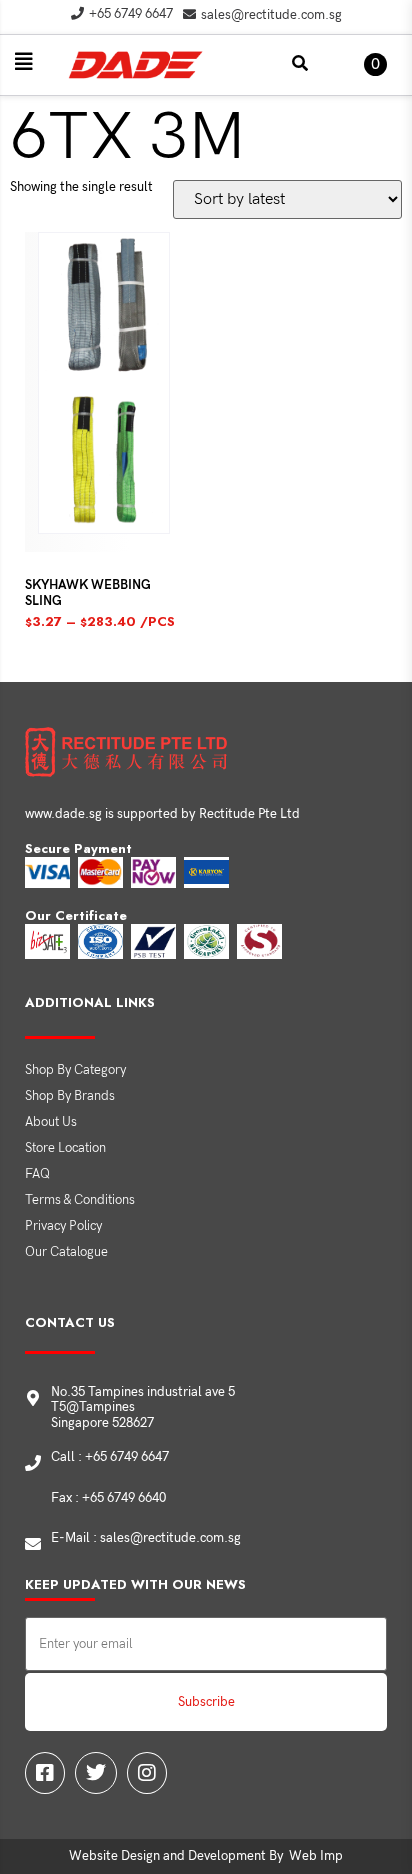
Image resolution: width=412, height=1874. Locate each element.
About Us (51, 1122)
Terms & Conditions (80, 1200)
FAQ (37, 1174)
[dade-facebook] (45, 1773)
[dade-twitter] (96, 1773)
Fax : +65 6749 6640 (108, 1498)
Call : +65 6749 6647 (110, 1457)
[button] (24, 62)
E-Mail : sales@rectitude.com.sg (146, 1538)
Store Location (65, 1148)
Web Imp (316, 1856)
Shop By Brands (70, 1096)
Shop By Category (75, 1070)
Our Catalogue (66, 1252)
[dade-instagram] (147, 1773)
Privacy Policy (63, 1226)
